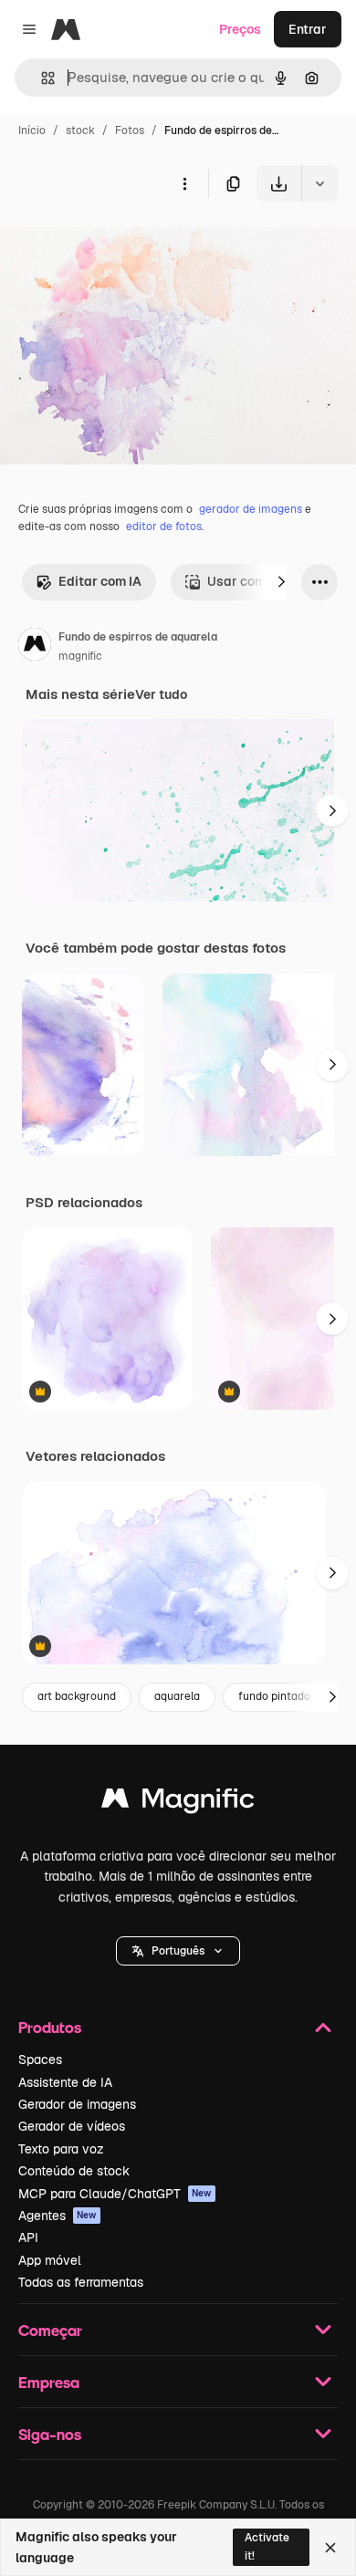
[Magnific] (178, 1803)
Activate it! (267, 2546)
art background (77, 1696)
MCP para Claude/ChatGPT (115, 2194)
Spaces (40, 2060)
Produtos (50, 2027)
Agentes (58, 2216)
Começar (50, 2330)
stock (80, 130)
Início (32, 130)
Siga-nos (50, 2434)
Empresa (49, 2382)
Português (178, 1951)
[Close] (330, 2548)
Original (117, 244)
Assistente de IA (65, 2082)
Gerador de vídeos (72, 2126)
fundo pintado (274, 1696)
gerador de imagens (251, 509)
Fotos (130, 130)
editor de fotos (164, 527)
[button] (178, 1951)
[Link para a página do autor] (35, 647)
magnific (80, 656)
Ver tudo (161, 694)
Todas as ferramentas (81, 2282)
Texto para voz (61, 2149)
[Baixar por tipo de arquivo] (319, 183)
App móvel (50, 2260)
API (28, 2237)
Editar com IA (100, 581)
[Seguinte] (281, 582)
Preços (240, 29)
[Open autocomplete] (41, 78)
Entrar (308, 29)
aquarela (177, 1696)
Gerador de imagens (77, 2104)
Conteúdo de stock (74, 2171)
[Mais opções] (184, 183)
